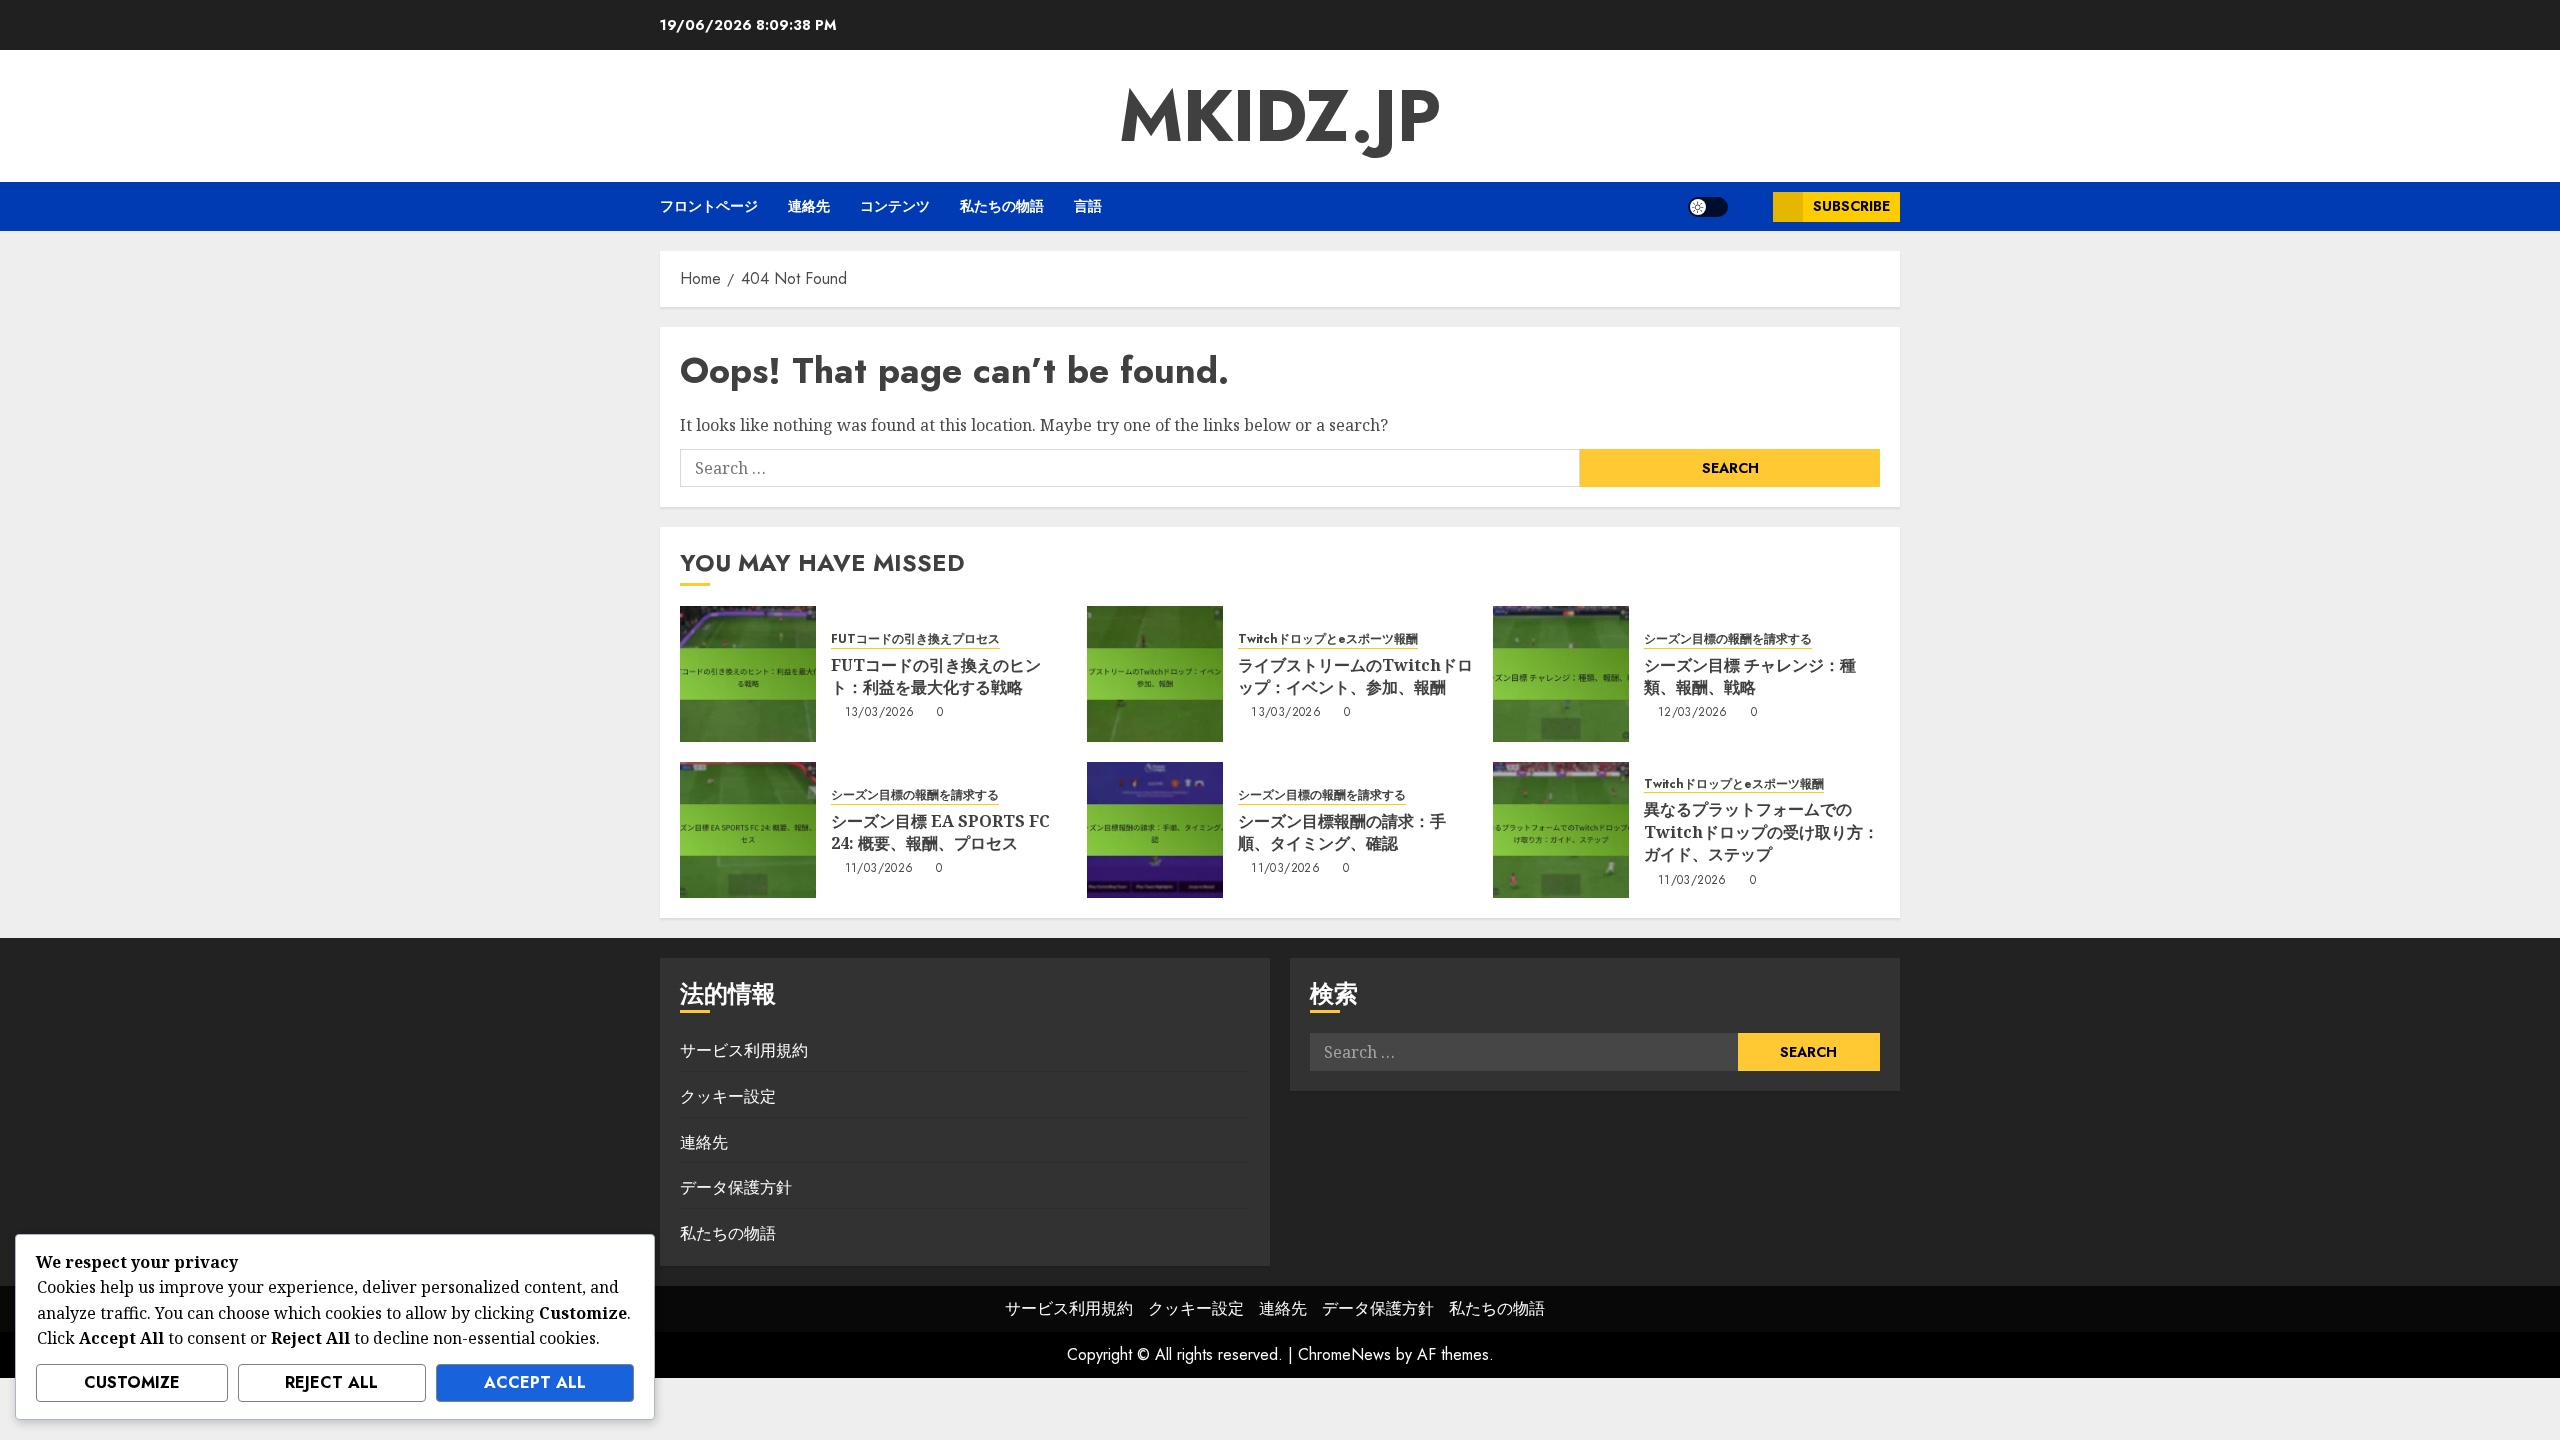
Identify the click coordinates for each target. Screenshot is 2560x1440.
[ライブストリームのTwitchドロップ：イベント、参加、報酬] (1155, 674)
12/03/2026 (1693, 713)
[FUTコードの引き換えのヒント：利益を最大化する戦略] (748, 674)
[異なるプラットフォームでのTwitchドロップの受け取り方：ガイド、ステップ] (1561, 830)
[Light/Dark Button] (1708, 207)
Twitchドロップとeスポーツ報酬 (1328, 639)
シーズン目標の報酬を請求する (1728, 639)
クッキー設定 (728, 1096)
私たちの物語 (1002, 206)
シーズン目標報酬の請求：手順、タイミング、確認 (1342, 832)
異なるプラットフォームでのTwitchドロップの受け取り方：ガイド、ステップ (1761, 831)
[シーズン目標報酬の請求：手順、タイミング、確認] (1155, 830)
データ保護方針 (736, 1187)
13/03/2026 (880, 713)
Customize (132, 1382)
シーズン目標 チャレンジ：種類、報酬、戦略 (1750, 676)
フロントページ (709, 206)
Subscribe (1851, 206)
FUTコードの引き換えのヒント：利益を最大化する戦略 (936, 676)
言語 (1088, 206)
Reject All (331, 1382)
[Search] (1750, 206)
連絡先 (809, 206)
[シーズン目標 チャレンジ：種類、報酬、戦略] (1561, 674)
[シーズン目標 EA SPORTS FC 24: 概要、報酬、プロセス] (748, 830)
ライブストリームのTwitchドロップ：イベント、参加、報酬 (1355, 676)
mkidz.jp (1280, 116)
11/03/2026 (879, 869)
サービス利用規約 (744, 1050)
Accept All (535, 1382)
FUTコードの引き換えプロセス (915, 639)
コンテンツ (895, 206)
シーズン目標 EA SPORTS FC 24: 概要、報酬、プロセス (940, 832)
